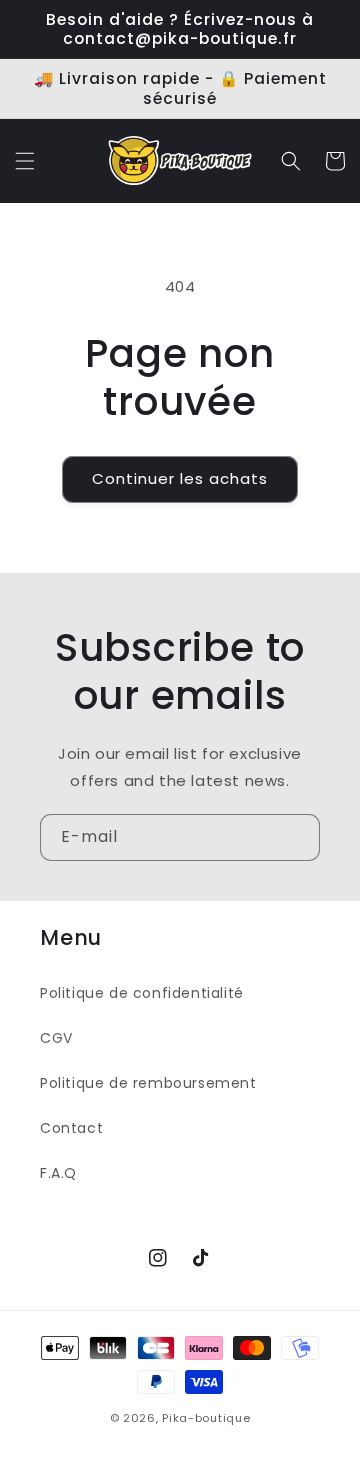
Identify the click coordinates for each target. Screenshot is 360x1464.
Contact (71, 1128)
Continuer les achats (180, 478)
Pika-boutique (206, 1418)
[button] (25, 161)
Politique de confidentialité (142, 993)
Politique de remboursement (148, 1083)
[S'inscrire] (297, 837)
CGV (56, 1038)
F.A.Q (58, 1173)
